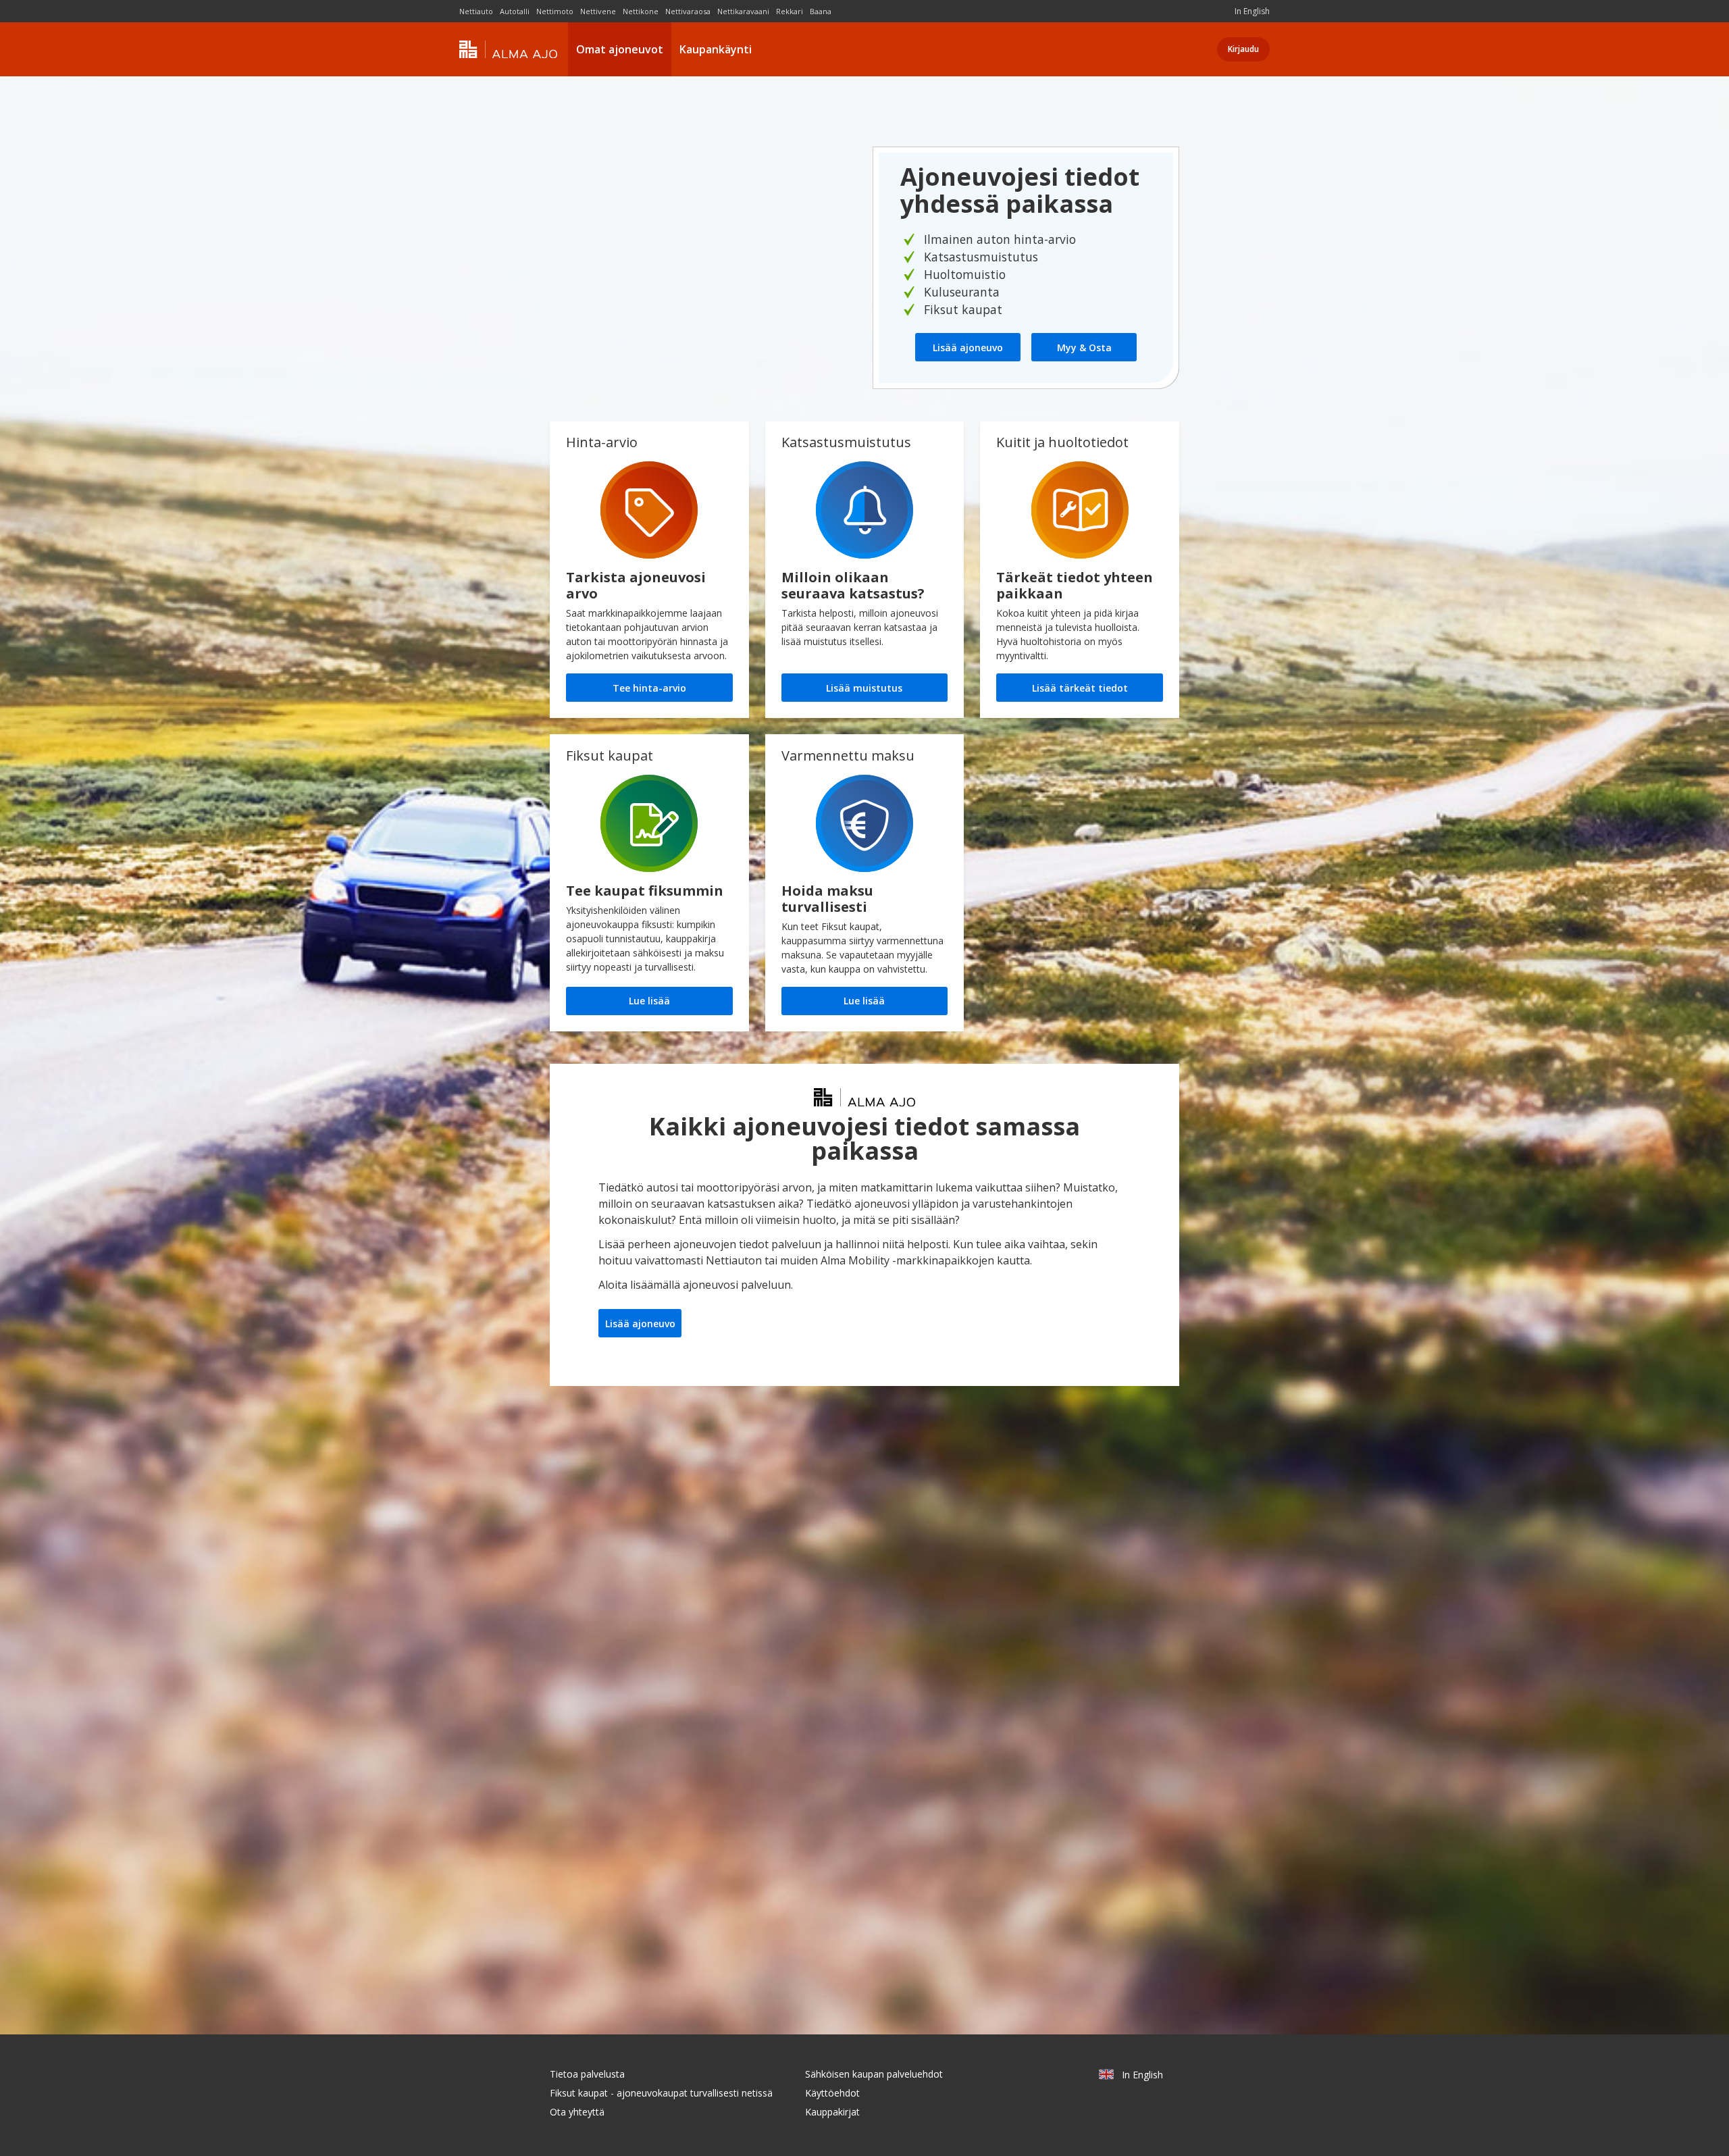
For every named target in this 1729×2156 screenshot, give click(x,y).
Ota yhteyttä (577, 2112)
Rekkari (790, 11)
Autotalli (515, 11)
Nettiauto (476, 11)
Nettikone (641, 11)
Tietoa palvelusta (587, 2074)
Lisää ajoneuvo (968, 348)
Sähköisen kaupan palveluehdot (874, 2074)
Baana (821, 11)
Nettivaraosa (688, 11)
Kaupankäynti (716, 49)
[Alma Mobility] (508, 50)
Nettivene (598, 11)
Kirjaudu (1243, 49)
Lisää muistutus (864, 688)
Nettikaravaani (743, 11)
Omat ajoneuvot (620, 49)
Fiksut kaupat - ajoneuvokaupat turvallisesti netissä (661, 2093)
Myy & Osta (1084, 348)
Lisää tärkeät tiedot (1080, 688)
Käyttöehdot (832, 2093)
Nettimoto (555, 11)
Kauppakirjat (832, 2112)
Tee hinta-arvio (649, 688)
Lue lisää (649, 1001)
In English (1252, 11)
